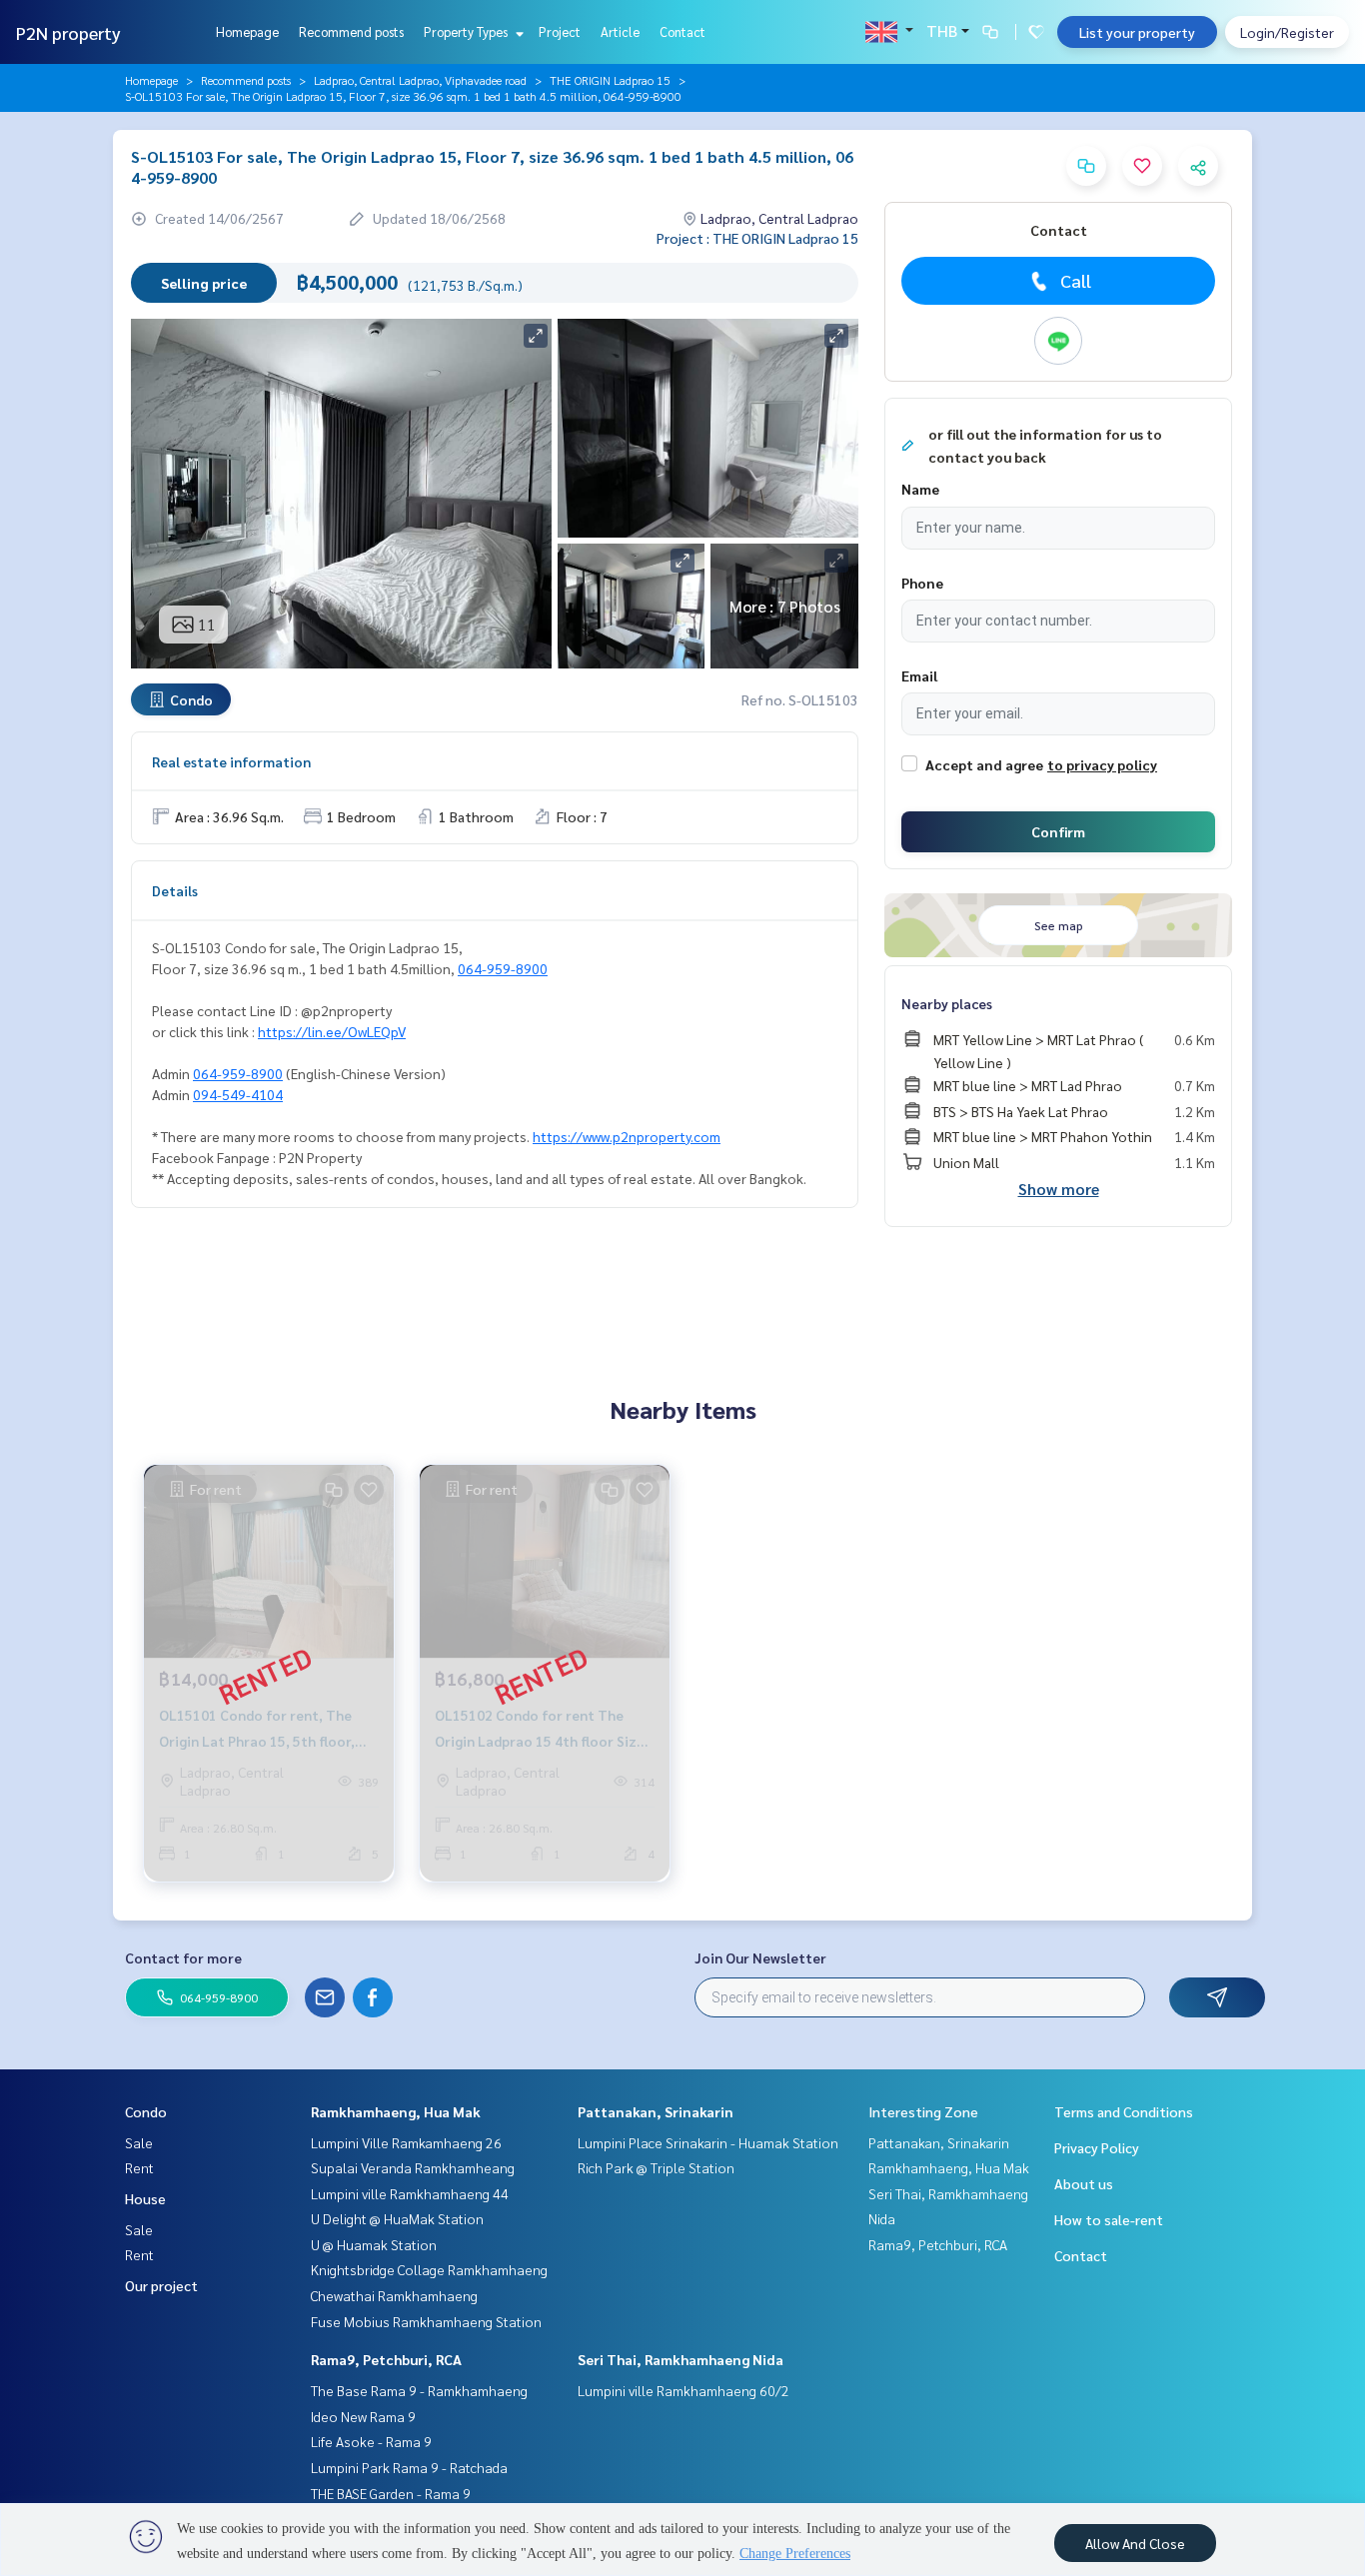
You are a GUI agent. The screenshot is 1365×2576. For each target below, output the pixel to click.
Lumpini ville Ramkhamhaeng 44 (410, 2193)
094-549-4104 (238, 1094)
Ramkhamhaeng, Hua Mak (396, 2111)
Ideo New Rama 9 (363, 2416)
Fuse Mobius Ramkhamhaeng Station (426, 2321)
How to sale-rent (1109, 2219)
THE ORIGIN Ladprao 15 (610, 80)
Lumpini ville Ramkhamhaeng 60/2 (683, 2390)
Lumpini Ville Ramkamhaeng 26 (406, 2142)
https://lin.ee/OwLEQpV (332, 1031)
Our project (161, 2285)
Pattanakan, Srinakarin (656, 2111)
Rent (139, 2167)
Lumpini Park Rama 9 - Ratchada (409, 2467)
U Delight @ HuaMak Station (397, 2218)
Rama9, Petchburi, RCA (386, 2359)
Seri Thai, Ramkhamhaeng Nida (681, 2359)
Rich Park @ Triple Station (656, 2167)
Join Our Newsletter (760, 1957)
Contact (682, 31)
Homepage (247, 31)
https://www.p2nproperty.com (627, 1136)
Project (560, 31)
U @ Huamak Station (374, 2244)
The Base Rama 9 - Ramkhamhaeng (419, 2390)
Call (1076, 280)
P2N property (68, 32)
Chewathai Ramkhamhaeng (394, 2295)
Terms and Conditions (1124, 2111)
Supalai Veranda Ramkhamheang (413, 2167)
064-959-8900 (503, 968)
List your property (1137, 32)
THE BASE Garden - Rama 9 (391, 2493)
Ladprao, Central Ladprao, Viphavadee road (420, 80)
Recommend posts (351, 31)
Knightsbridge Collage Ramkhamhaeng (429, 2269)
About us (1084, 2183)
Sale (139, 2142)
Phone (922, 583)
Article (620, 31)
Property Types (467, 31)
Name (920, 489)
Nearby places (947, 1003)
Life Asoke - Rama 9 (371, 2441)
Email (919, 675)
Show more (1059, 1189)
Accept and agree (984, 764)
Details (175, 890)
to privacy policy (1102, 764)
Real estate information (231, 761)
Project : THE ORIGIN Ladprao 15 (757, 238)
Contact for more (183, 1957)
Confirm (1058, 831)
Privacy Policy (1097, 2147)
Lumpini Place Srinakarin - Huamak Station (708, 2142)
